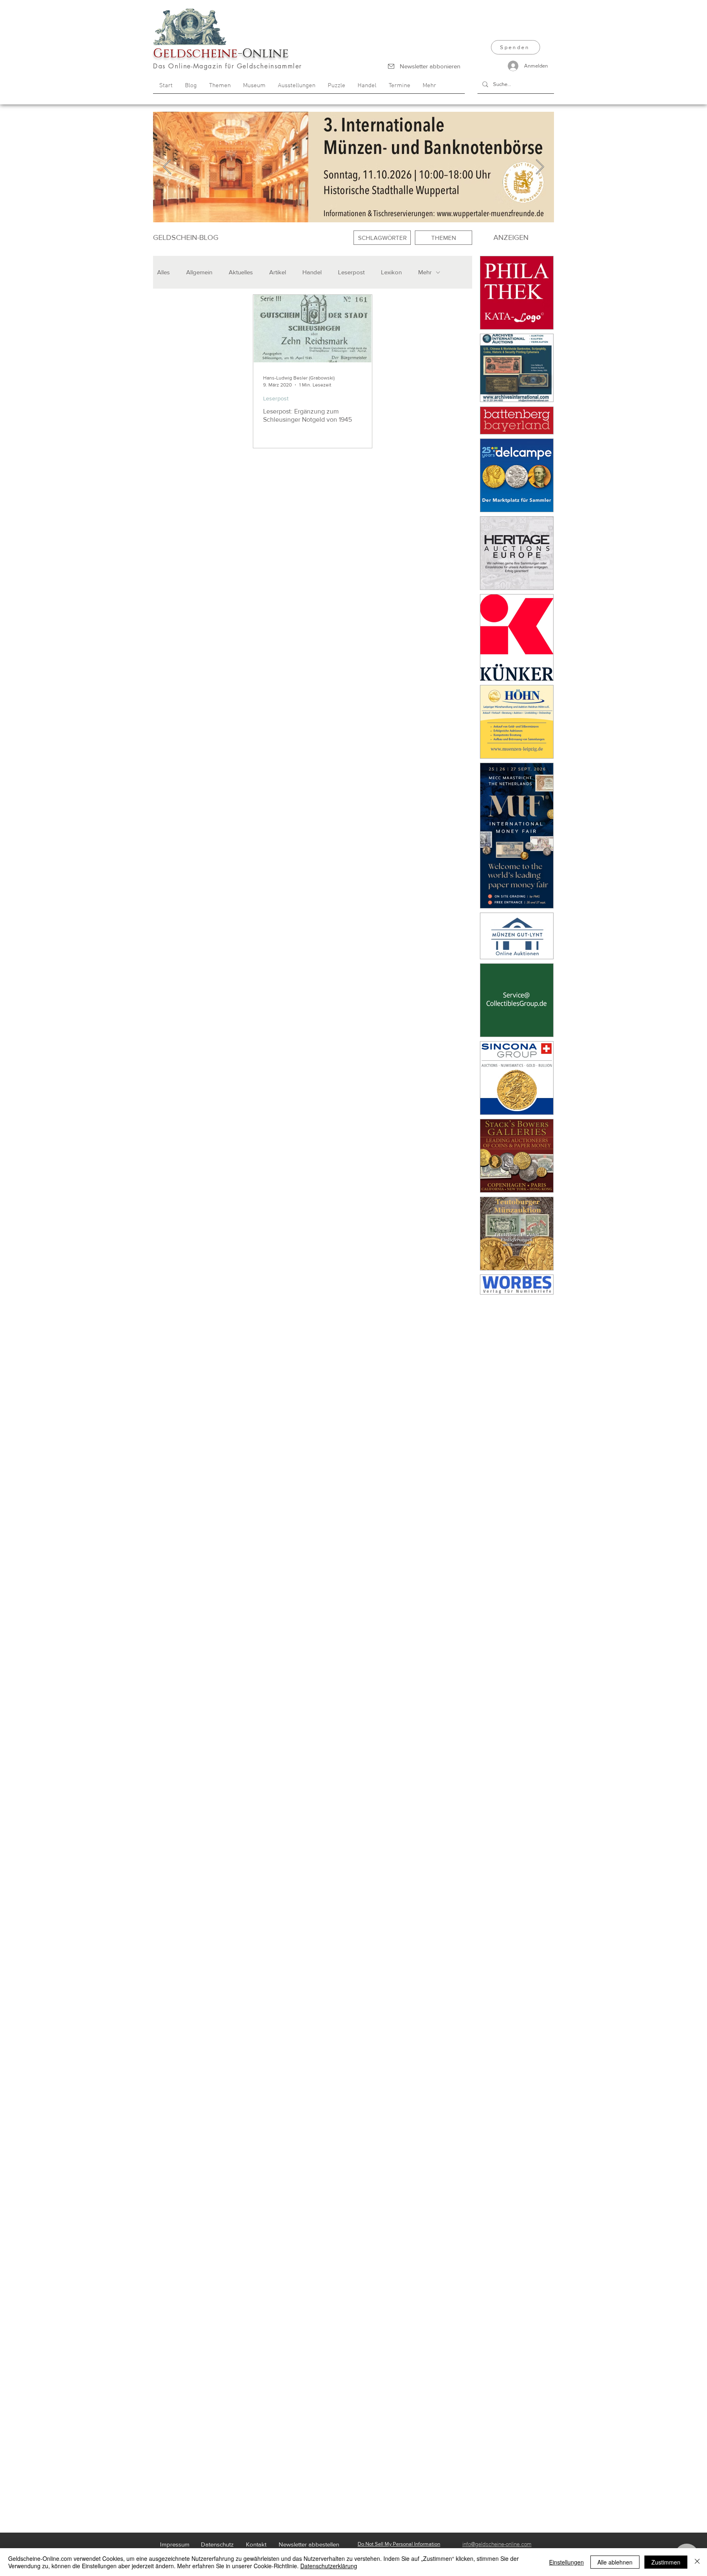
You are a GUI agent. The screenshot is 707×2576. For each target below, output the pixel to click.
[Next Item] (540, 167)
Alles (163, 272)
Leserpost (351, 272)
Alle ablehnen (615, 2562)
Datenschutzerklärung (329, 2566)
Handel (312, 272)
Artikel (278, 272)
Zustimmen (666, 2562)
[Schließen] (697, 2562)
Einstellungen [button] (566, 2562)
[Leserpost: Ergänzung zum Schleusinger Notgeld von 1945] (313, 329)
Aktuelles (241, 272)
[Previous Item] (167, 167)
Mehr (425, 272)
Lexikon (391, 272)
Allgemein (199, 272)
